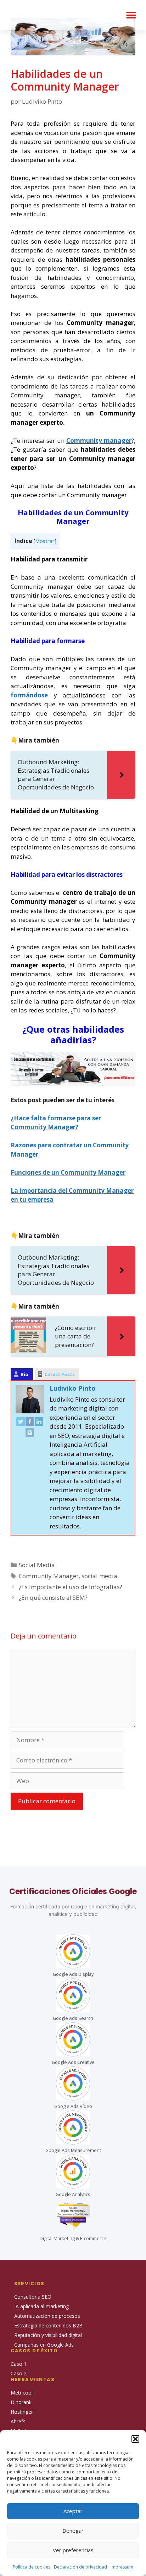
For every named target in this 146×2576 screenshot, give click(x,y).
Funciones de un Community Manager (68, 1172)
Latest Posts (60, 1374)
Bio (24, 1374)
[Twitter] (21, 1423)
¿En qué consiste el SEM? (53, 1597)
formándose (32, 695)
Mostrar (45, 541)
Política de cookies (32, 2567)
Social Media (37, 1565)
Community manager (99, 441)
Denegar (73, 2531)
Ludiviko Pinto (73, 1388)
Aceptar (73, 2511)
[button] (135, 2439)
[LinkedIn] (39, 1423)
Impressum (122, 2567)
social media (99, 1576)
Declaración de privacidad (80, 2567)
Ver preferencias (73, 2550)
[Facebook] (30, 1423)
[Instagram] (30, 1434)
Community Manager (49, 1576)
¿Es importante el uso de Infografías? (71, 1587)
